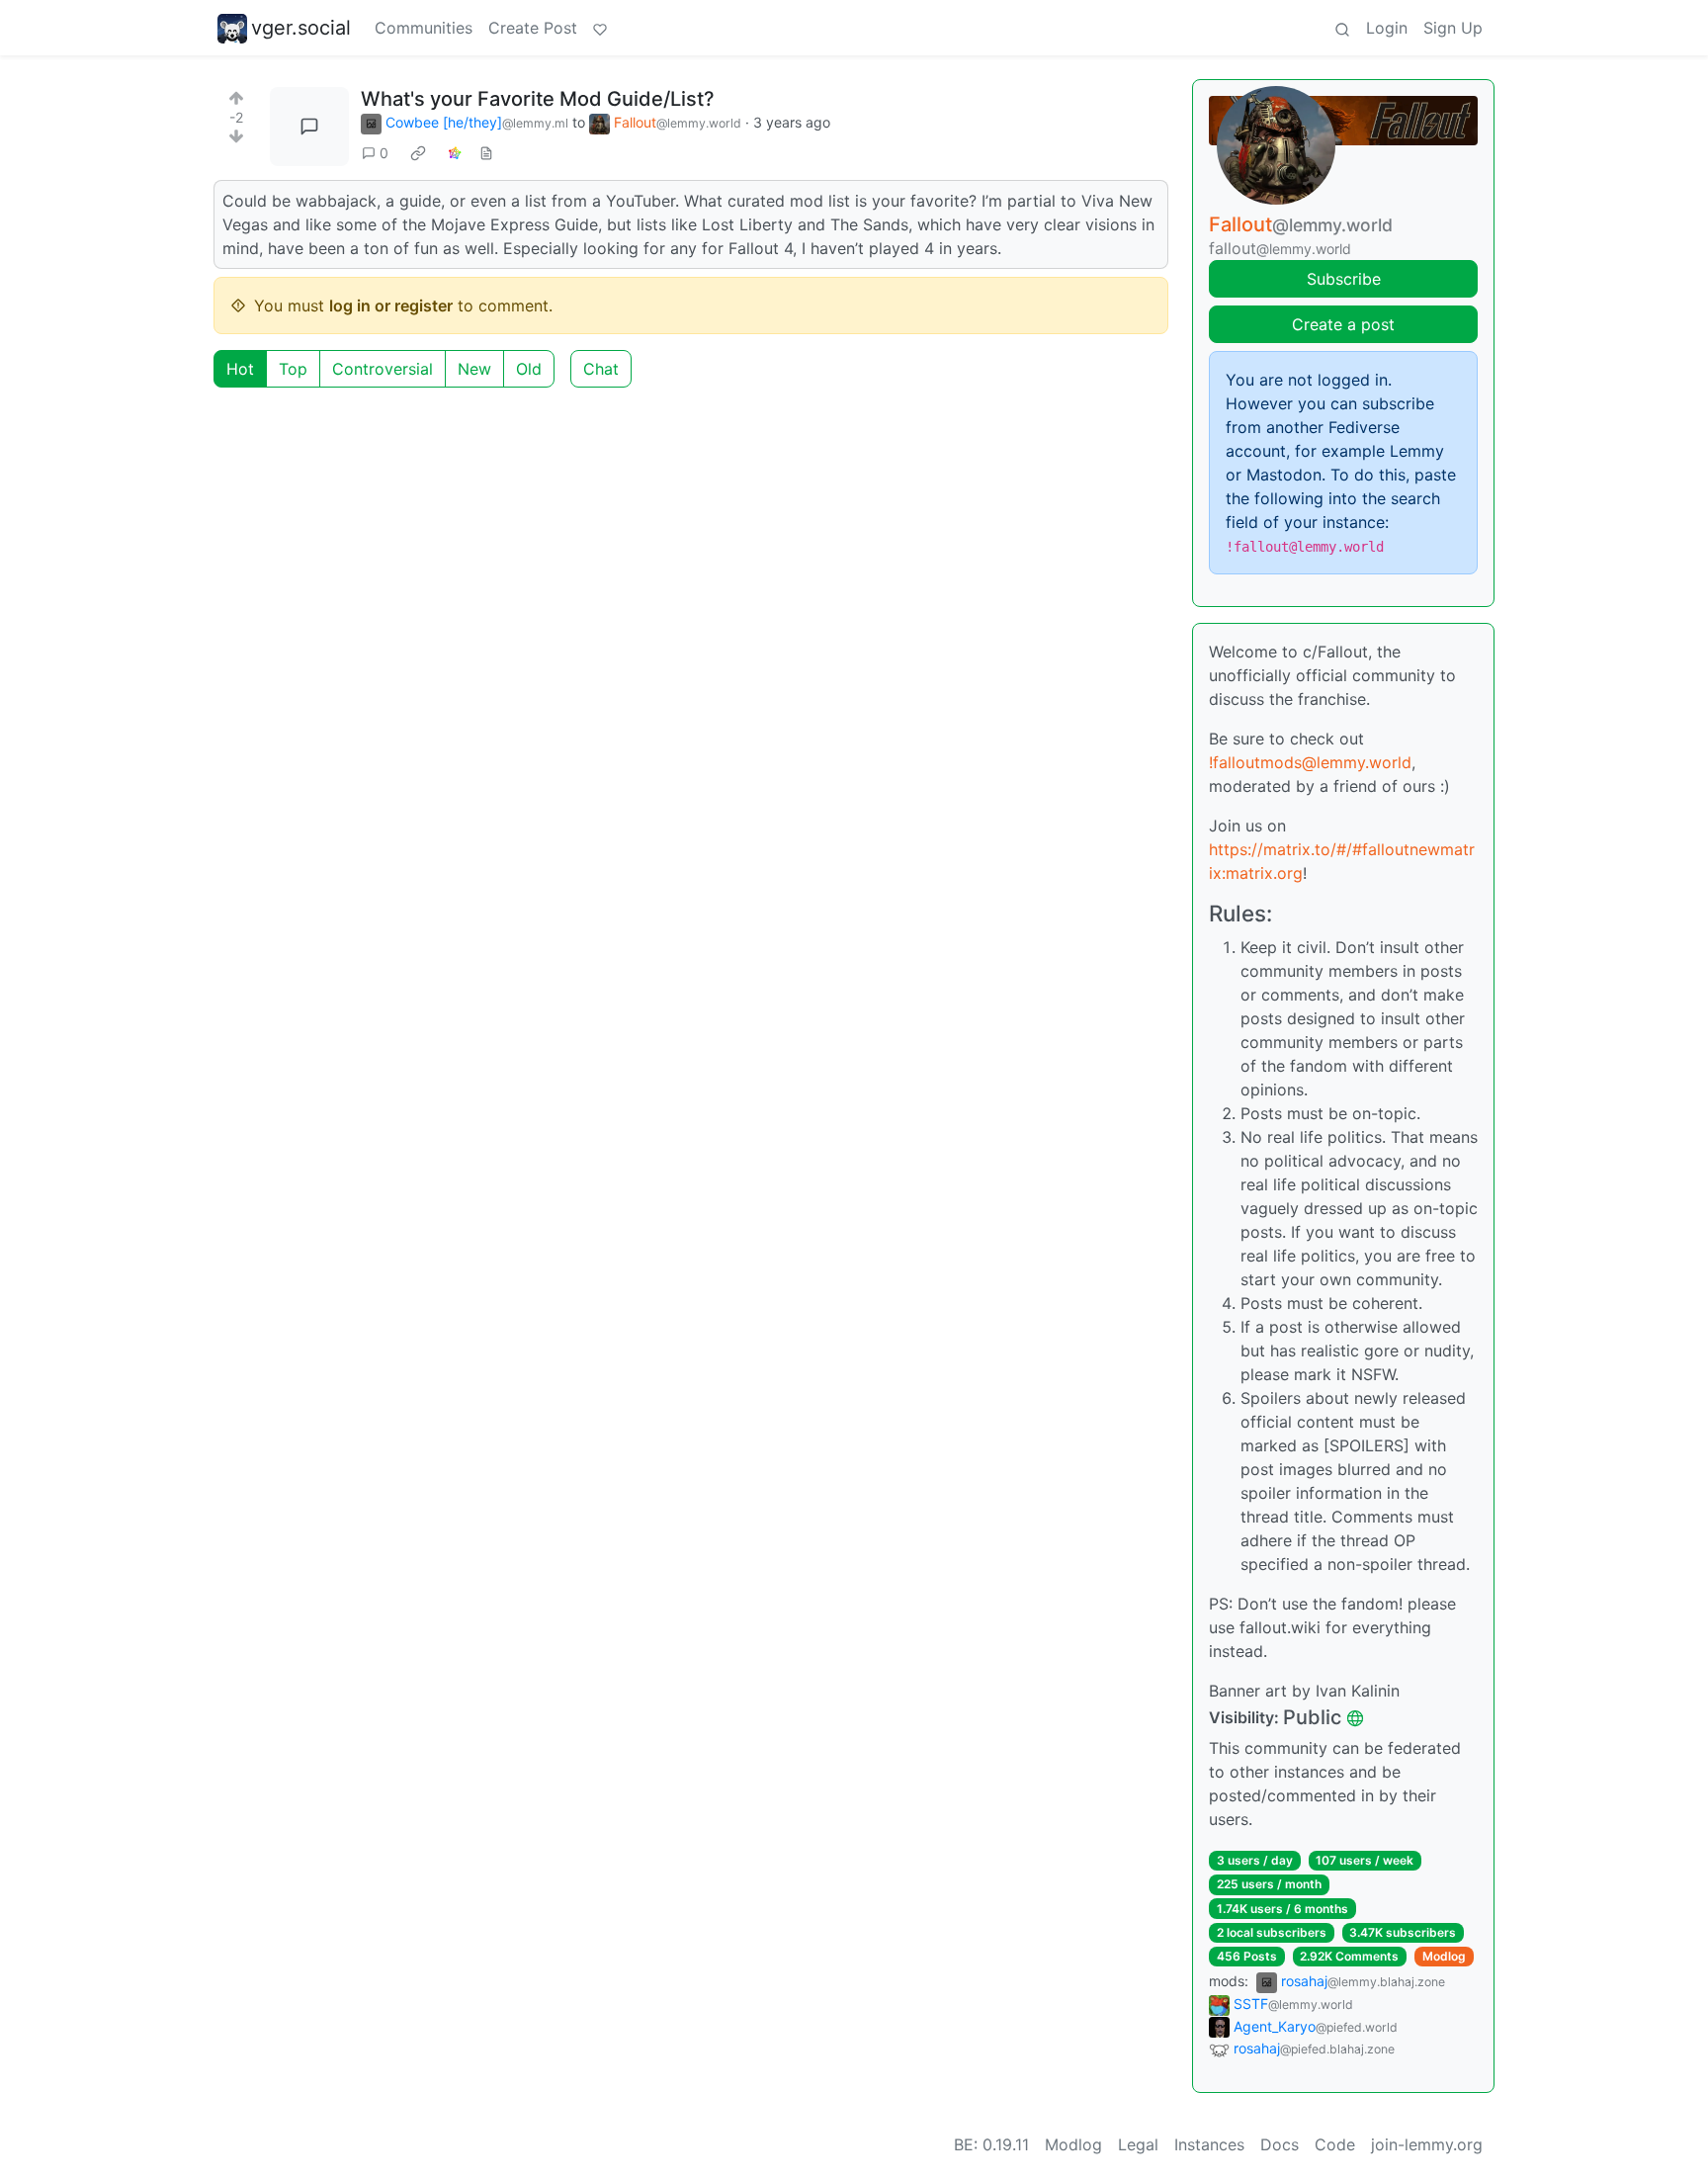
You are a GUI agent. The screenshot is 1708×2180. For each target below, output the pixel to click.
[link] (418, 153)
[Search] (1342, 28)
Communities (424, 28)
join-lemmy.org (1427, 2144)
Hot (240, 369)
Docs (1280, 2144)
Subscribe (1344, 279)
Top (293, 369)
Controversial (383, 369)
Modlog (1444, 1956)
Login (1387, 28)
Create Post (533, 28)
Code (1335, 2144)
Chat (601, 369)
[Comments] (309, 127)
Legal (1138, 2144)
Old (529, 369)
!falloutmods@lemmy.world (1310, 762)
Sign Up (1453, 28)
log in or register (391, 305)
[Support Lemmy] (600, 28)
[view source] (486, 153)
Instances (1209, 2144)
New (474, 369)
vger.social (301, 28)
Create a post (1343, 324)
